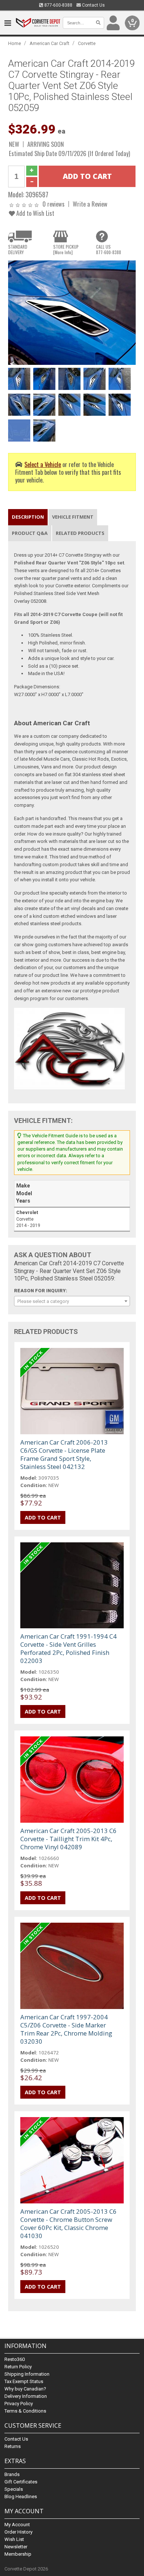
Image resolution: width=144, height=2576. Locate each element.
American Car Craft (49, 43)
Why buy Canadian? (25, 2389)
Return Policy (18, 2367)
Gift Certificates (21, 2482)
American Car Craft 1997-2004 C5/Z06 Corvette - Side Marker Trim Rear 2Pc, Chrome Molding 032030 (66, 2029)
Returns (13, 2446)
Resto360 (15, 2359)
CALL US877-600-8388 (109, 249)
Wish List (14, 2539)
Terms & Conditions (25, 2411)
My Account (17, 2525)
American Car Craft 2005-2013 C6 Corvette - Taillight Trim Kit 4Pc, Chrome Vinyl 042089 (68, 1839)
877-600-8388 (58, 5)
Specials (14, 2489)
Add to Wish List (35, 213)
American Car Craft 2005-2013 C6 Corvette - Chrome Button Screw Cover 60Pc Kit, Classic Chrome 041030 (68, 2224)
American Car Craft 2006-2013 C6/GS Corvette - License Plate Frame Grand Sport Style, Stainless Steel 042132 (64, 1454)
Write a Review (90, 204)
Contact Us (93, 5)
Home (15, 43)
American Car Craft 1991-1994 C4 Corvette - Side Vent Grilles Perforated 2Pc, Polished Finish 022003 (68, 1648)
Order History (18, 2532)
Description (28, 517)
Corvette (87, 43)
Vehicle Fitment (73, 517)
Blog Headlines (21, 2497)
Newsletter (16, 2547)
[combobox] (72, 1301)
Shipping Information (27, 2374)
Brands (12, 2474)
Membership (18, 2554)
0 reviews (54, 204)
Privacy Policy (19, 2404)
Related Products (80, 533)
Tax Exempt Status (24, 2381)
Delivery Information (26, 2396)
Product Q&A (30, 533)
